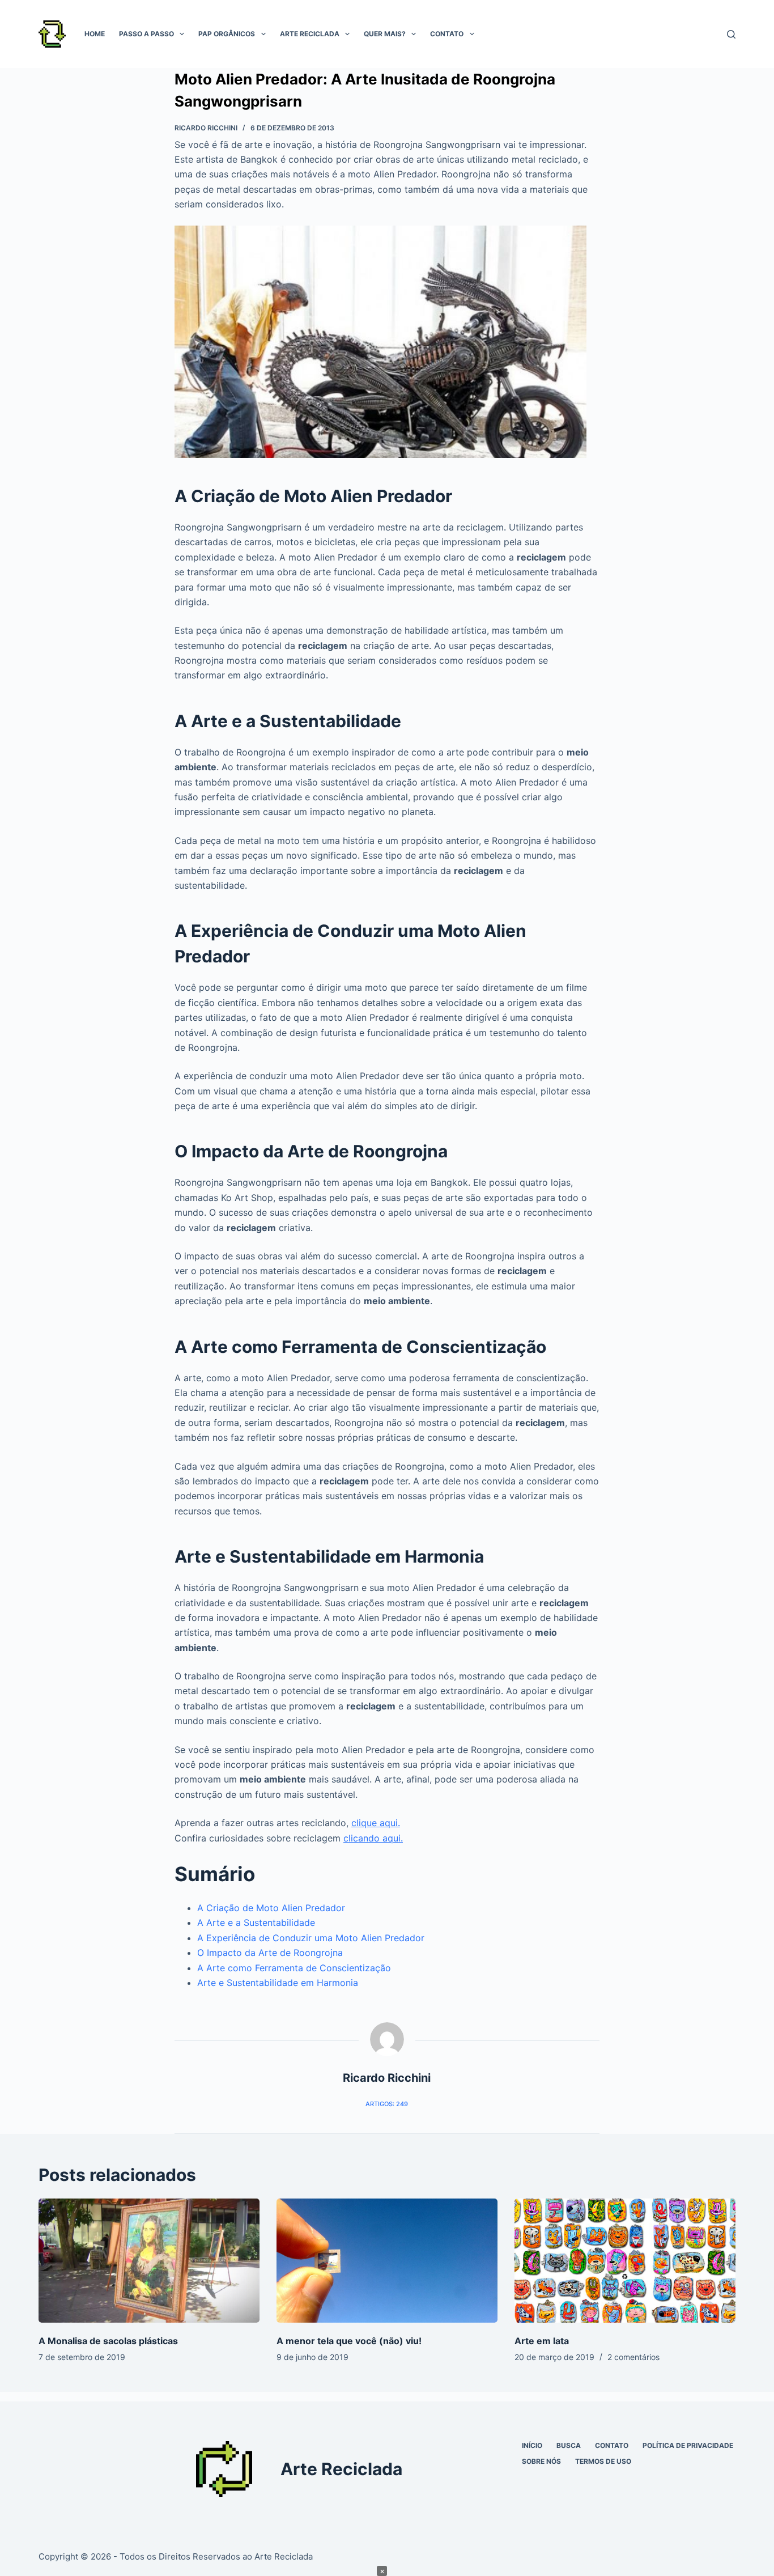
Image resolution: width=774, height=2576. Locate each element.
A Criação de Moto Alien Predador (271, 1908)
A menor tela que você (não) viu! (349, 2341)
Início (532, 2445)
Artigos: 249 (387, 2104)
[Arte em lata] (625, 2261)
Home (95, 34)
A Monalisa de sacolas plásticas (108, 2341)
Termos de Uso (603, 2461)
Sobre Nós (541, 2461)
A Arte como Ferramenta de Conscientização (294, 1968)
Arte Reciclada (310, 34)
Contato (447, 34)
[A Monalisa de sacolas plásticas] (149, 2261)
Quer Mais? (385, 34)
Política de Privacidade (688, 2445)
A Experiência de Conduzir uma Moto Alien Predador (311, 1938)
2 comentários (633, 2357)
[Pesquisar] (731, 34)
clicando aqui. (373, 1838)
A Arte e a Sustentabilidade (256, 1923)
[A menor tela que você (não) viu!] (387, 2261)
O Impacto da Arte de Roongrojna (270, 1953)
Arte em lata (542, 2341)
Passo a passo (146, 34)
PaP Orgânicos (227, 34)
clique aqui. (376, 1823)
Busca (569, 2445)
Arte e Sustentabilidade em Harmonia (278, 1983)
